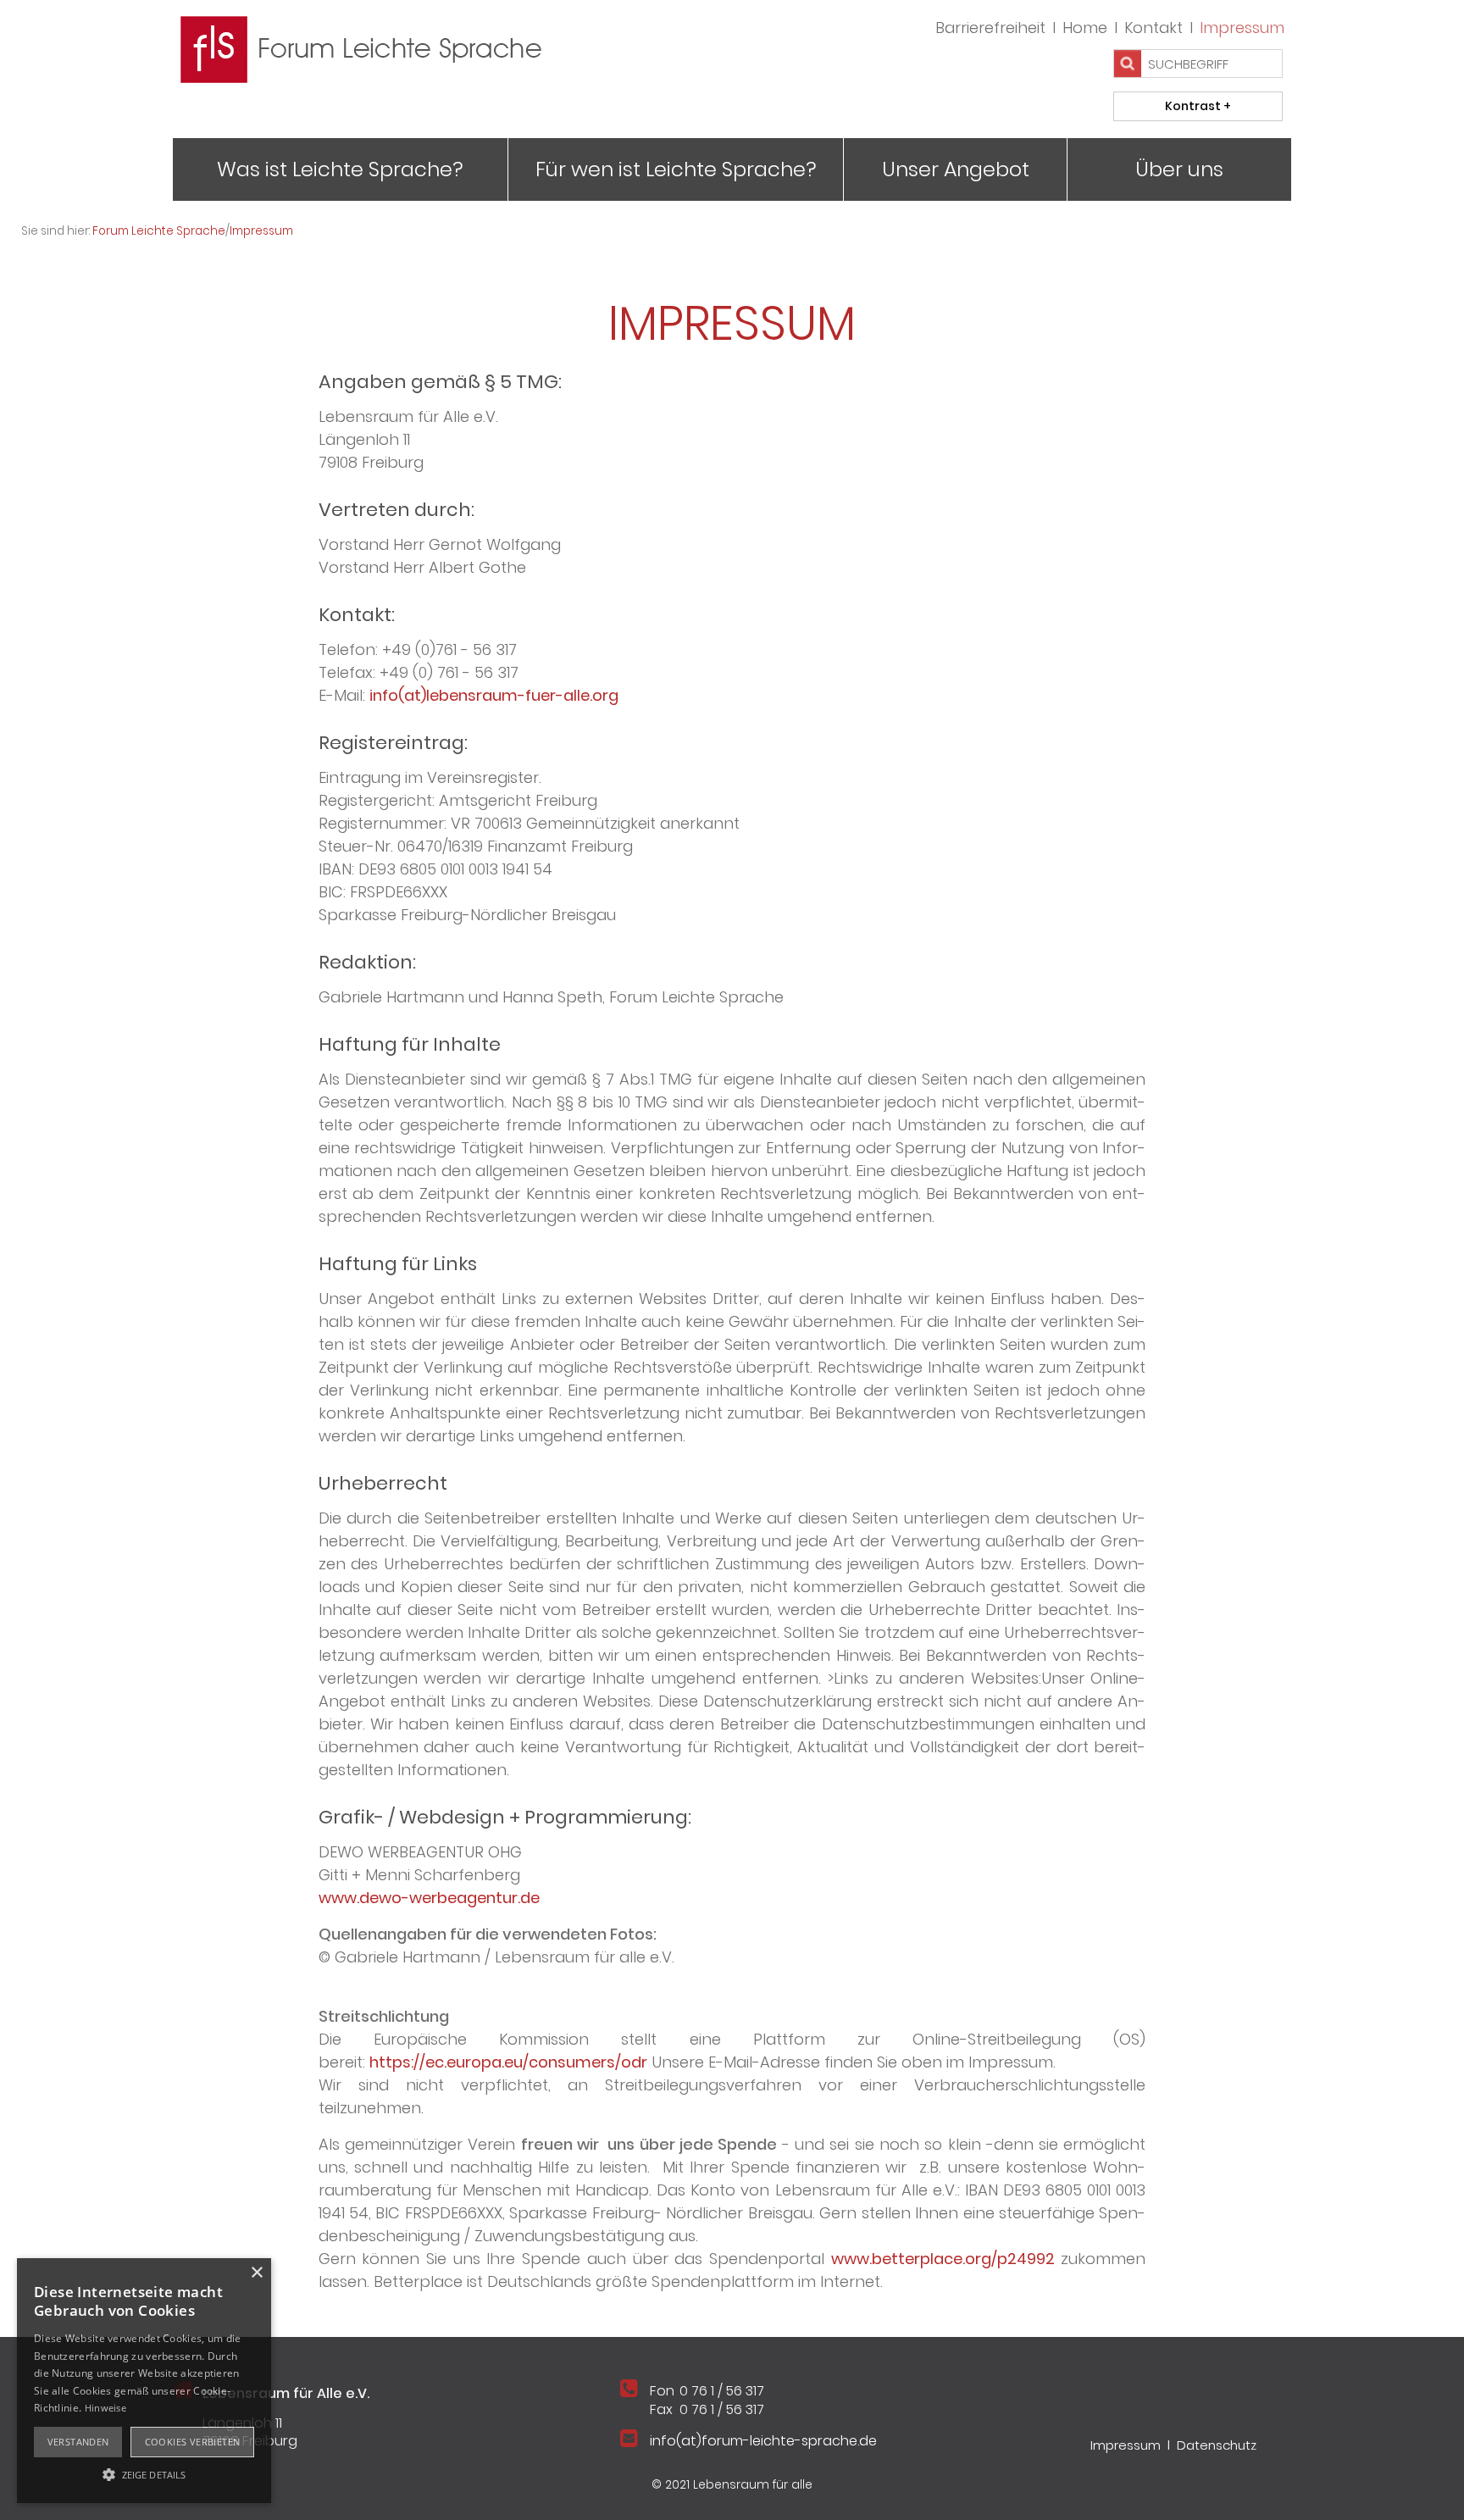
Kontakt (1153, 28)
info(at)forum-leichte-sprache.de (763, 2441)
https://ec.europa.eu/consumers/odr (508, 2062)
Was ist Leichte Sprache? (340, 169)
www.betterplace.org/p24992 (943, 2259)
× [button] (256, 2273)
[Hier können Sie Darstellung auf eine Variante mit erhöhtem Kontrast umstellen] (1198, 106)
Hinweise (105, 2408)
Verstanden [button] (78, 2442)
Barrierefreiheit (990, 28)
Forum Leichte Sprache (159, 231)
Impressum (1242, 28)
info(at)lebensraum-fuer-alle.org (494, 695)
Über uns (1179, 169)
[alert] (144, 2381)
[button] (144, 2473)
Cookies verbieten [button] (193, 2442)
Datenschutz (1217, 2445)
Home (1085, 28)
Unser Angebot (956, 169)
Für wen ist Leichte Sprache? (676, 169)
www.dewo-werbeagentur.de (429, 1898)
